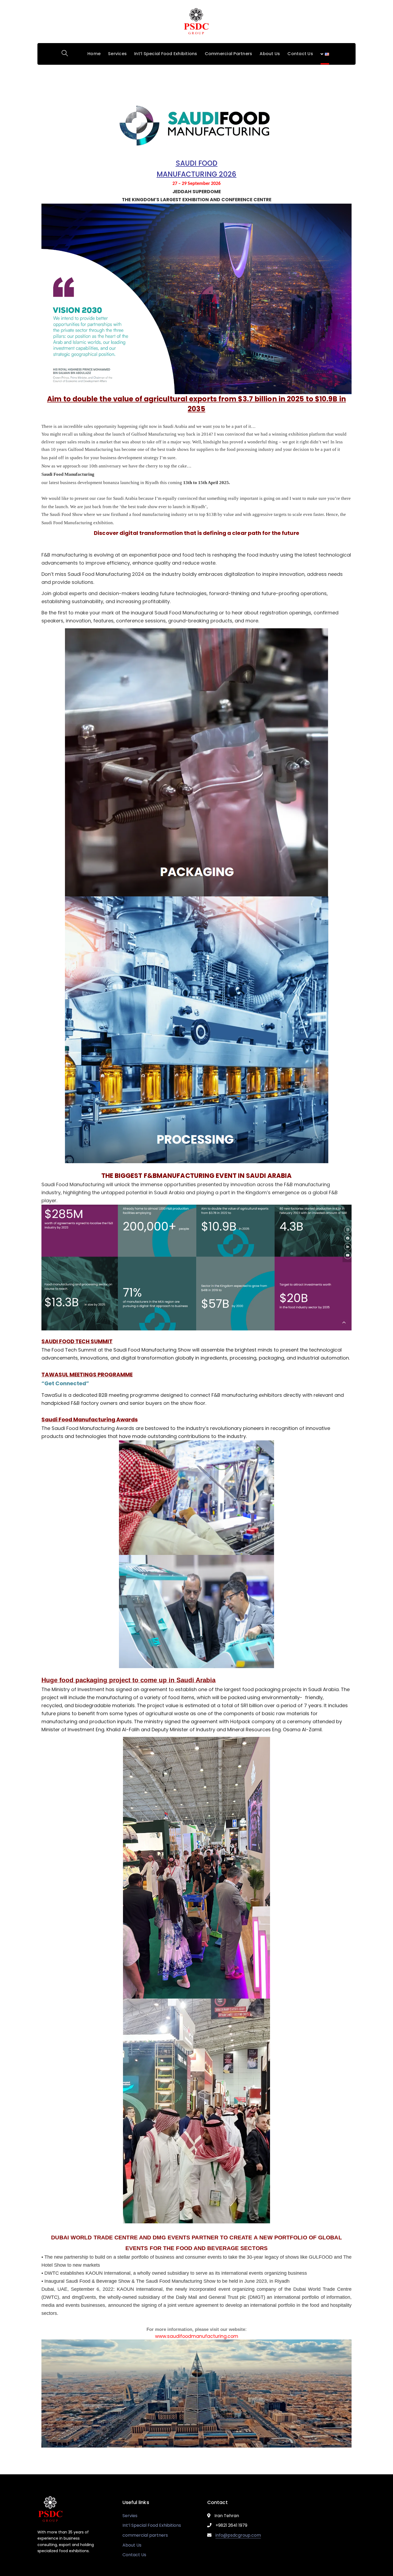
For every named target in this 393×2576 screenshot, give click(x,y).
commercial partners (145, 2535)
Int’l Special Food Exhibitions (152, 2525)
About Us (132, 2545)
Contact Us (134, 2555)
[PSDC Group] (196, 21)
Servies (130, 2516)
